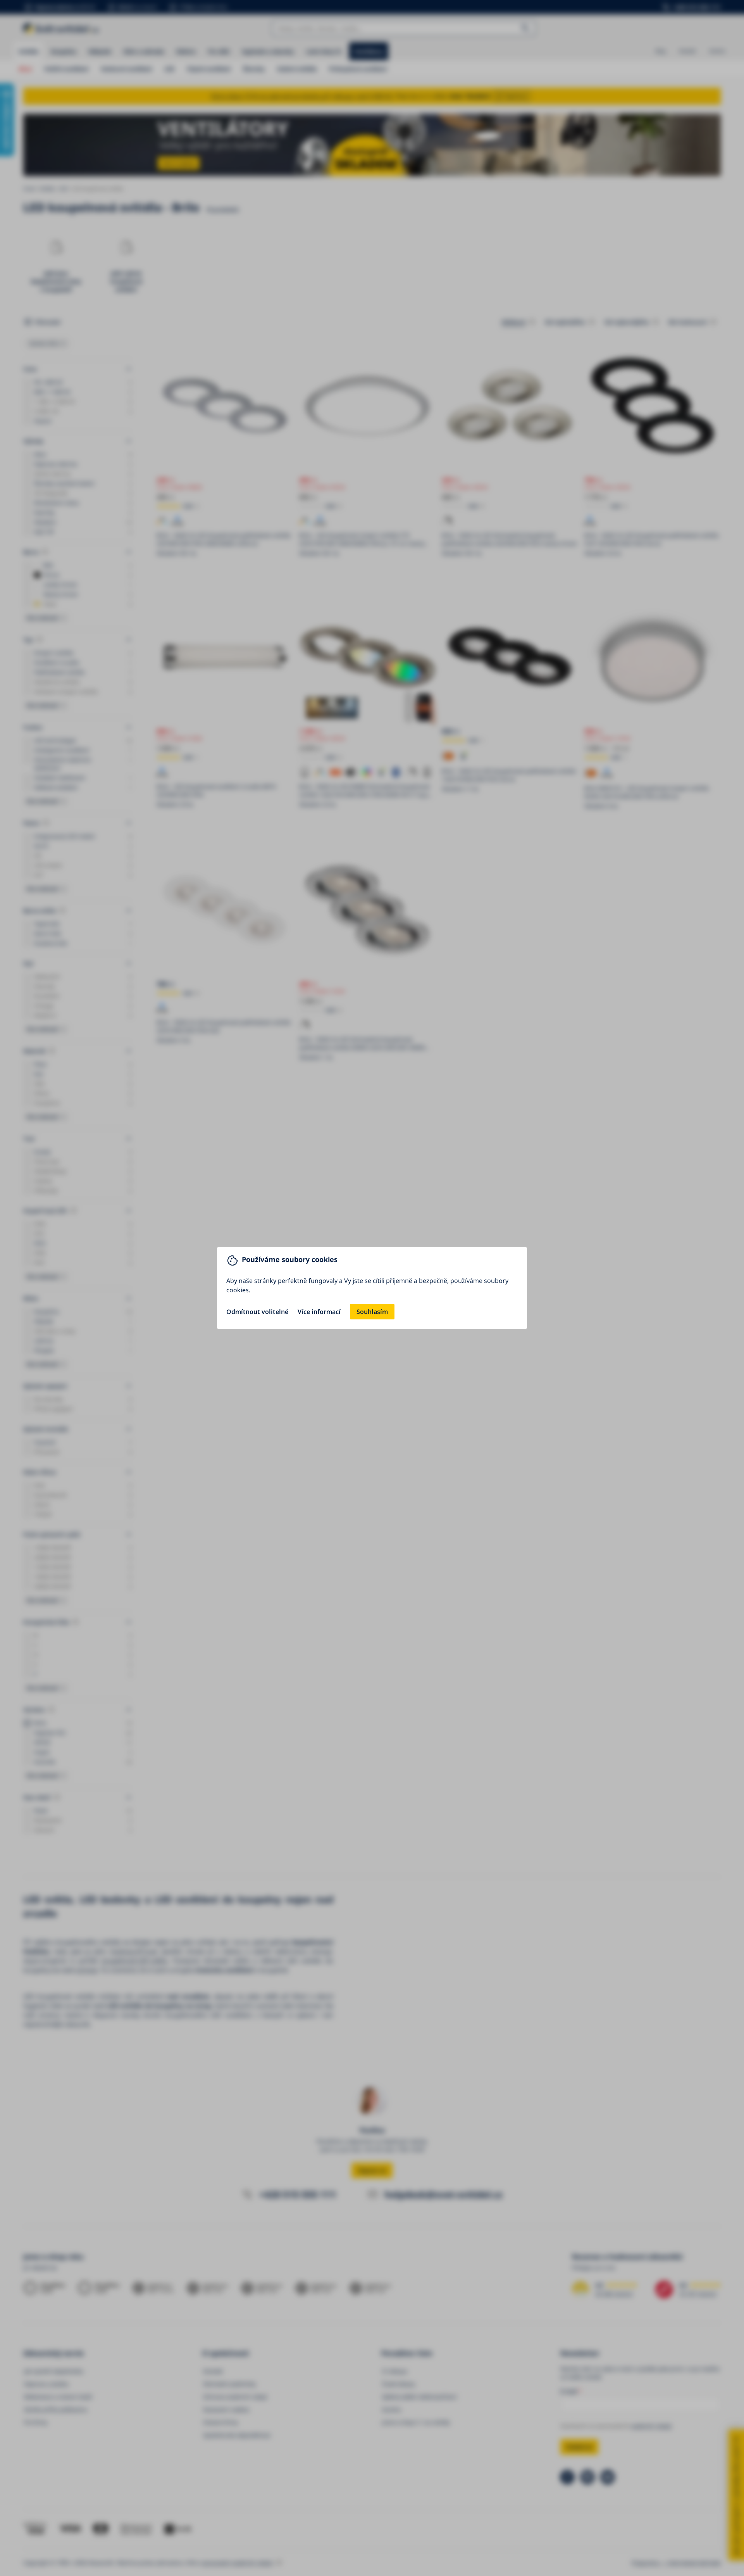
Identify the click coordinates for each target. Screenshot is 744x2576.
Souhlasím (372, 1312)
